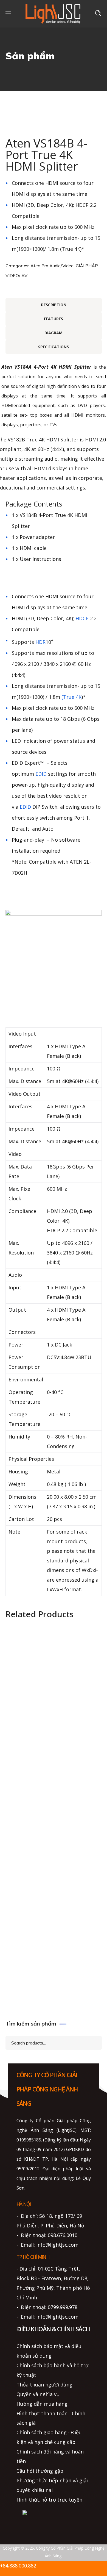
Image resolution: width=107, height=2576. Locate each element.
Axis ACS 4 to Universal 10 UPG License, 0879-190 (54, 1938)
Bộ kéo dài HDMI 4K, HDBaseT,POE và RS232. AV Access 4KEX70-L (54, 1795)
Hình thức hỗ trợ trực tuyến (49, 2500)
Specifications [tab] (54, 347)
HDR (40, 642)
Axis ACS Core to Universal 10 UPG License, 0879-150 (54, 1712)
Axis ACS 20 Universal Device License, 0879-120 (54, 1987)
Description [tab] (54, 305)
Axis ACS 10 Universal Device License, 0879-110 (54, 1662)
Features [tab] (54, 319)
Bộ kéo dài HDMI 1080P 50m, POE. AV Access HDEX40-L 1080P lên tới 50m (54, 1844)
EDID (41, 774)
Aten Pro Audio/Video (52, 266)
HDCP (82, 618)
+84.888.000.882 (18, 2566)
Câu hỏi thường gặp (40, 2471)
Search (93, 2042)
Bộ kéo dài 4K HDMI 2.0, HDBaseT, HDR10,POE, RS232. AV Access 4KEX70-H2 (54, 1753)
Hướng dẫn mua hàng (42, 2404)
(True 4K (71, 697)
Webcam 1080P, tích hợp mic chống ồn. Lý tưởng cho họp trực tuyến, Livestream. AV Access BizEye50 (54, 1886)
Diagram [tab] (54, 333)
